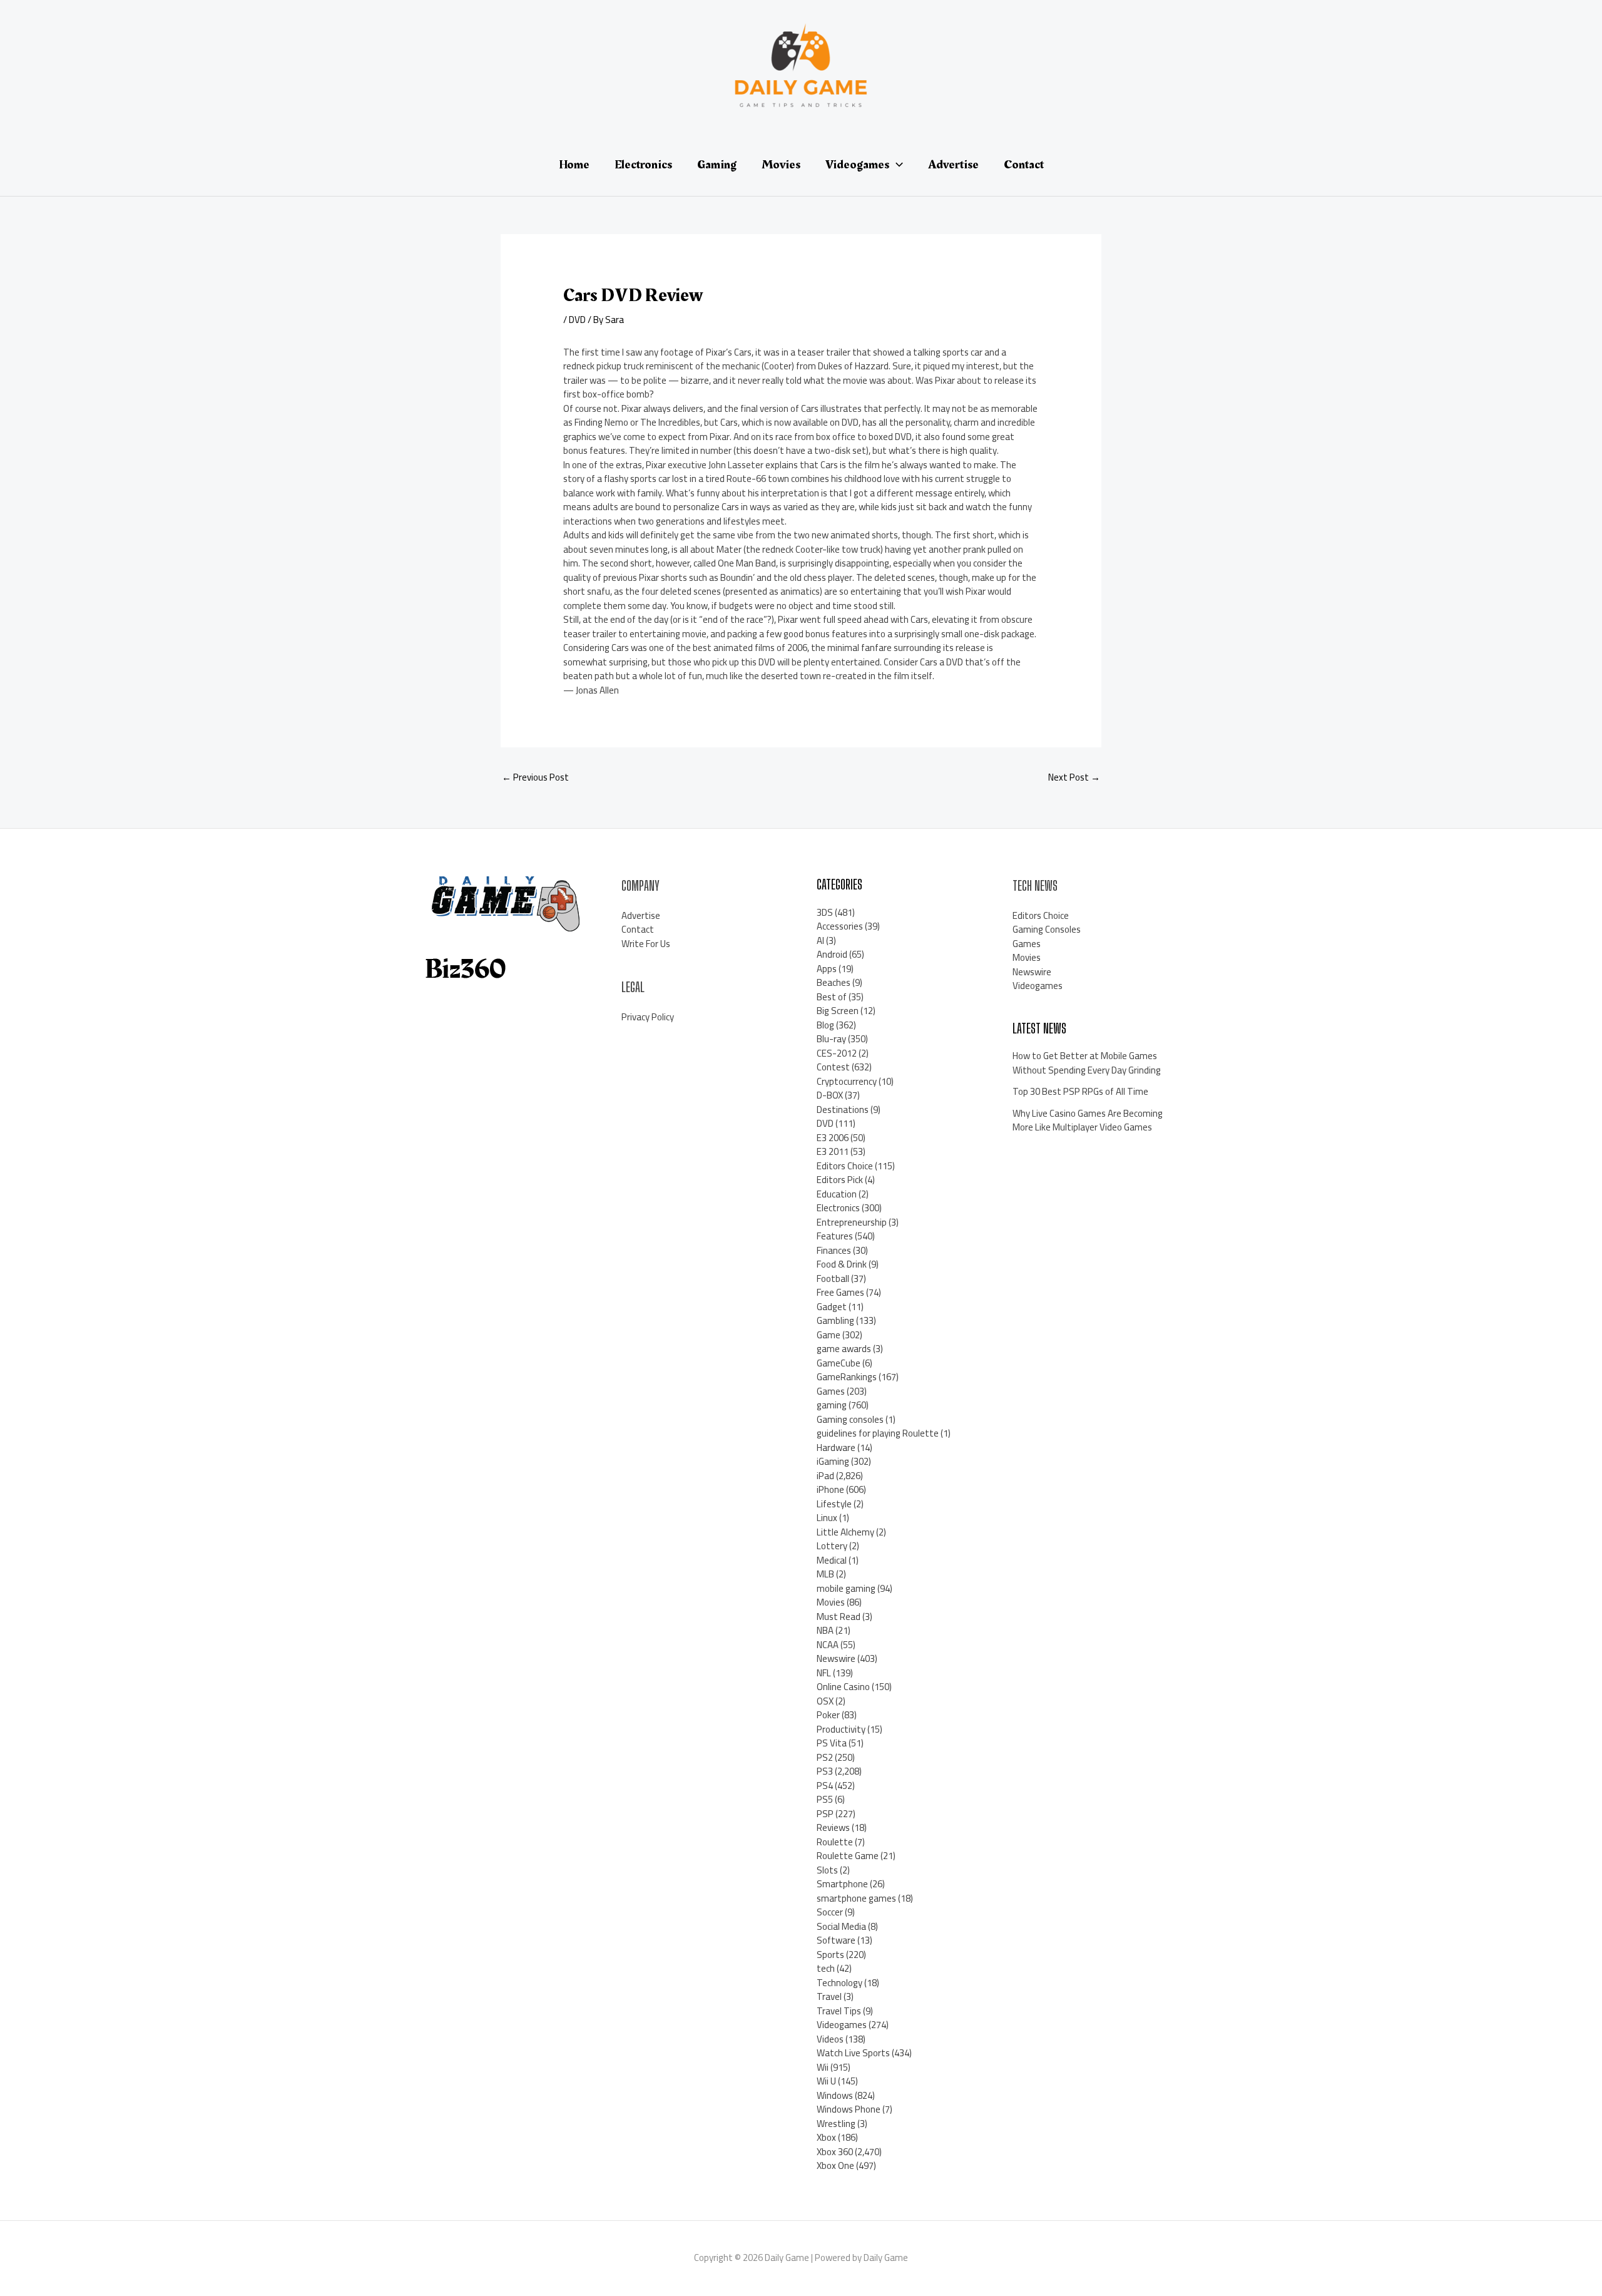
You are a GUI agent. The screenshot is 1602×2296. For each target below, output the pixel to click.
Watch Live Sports (853, 2053)
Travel (829, 1996)
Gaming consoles (850, 1419)
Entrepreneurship (852, 1222)
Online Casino (843, 1687)
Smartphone (842, 1884)
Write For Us (646, 944)
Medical (832, 1560)
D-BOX (830, 1095)
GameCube (839, 1363)
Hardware (836, 1448)
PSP (825, 1814)
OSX (825, 1701)
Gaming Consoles (1047, 929)
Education (837, 1194)
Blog (825, 1025)
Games (831, 1391)
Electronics (838, 1208)
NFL (824, 1673)
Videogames (842, 2025)
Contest (833, 1067)
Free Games (840, 1292)
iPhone (830, 1489)
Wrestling (836, 2124)
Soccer (830, 1912)
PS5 (825, 1799)
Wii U (826, 2081)
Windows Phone (849, 2109)
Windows (835, 2095)
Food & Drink (842, 1264)
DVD (577, 320)
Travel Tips (839, 2011)
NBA (825, 1630)
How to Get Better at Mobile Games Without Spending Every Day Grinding (1087, 1063)
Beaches (834, 982)
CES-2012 (837, 1053)
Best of (832, 997)
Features (835, 1236)
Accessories (840, 926)
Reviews (833, 1827)
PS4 (825, 1786)
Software (836, 1940)
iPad (825, 1476)
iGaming (833, 1461)
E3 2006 (833, 1138)
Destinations (843, 1110)
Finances (834, 1250)
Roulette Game (848, 1856)
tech (826, 1968)
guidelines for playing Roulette (878, 1433)
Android (832, 954)
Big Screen (838, 1011)
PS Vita (832, 1743)
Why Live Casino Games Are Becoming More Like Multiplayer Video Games (1088, 1120)
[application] (896, 165)
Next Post (1074, 777)
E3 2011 (833, 1151)
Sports (830, 1955)
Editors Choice (845, 1166)
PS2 (825, 1757)
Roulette (835, 1842)
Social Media (841, 1926)
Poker (828, 1715)
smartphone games (856, 1898)
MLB (825, 1574)
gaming (832, 1405)
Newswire (836, 1658)
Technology (839, 1983)
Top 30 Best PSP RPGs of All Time (1080, 1091)
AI (820, 940)
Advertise (641, 915)
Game (829, 1335)
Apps (827, 969)
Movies (831, 1602)
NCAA (828, 1645)
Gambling (835, 1320)
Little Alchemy (845, 1532)
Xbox (826, 2137)
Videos (830, 2039)
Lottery (832, 1546)
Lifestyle (834, 1504)
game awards (844, 1349)
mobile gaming (846, 1588)
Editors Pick (840, 1180)
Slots (827, 1870)
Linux (827, 1518)
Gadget (832, 1307)
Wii (823, 2067)
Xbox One (835, 2165)
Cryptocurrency (847, 1081)
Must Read (839, 1617)
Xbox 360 (835, 2152)
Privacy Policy (648, 1017)
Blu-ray (831, 1039)
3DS (825, 912)
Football (833, 1279)
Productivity (841, 1729)
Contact (638, 929)
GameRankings (847, 1377)
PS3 (825, 1771)
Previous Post (535, 777)
